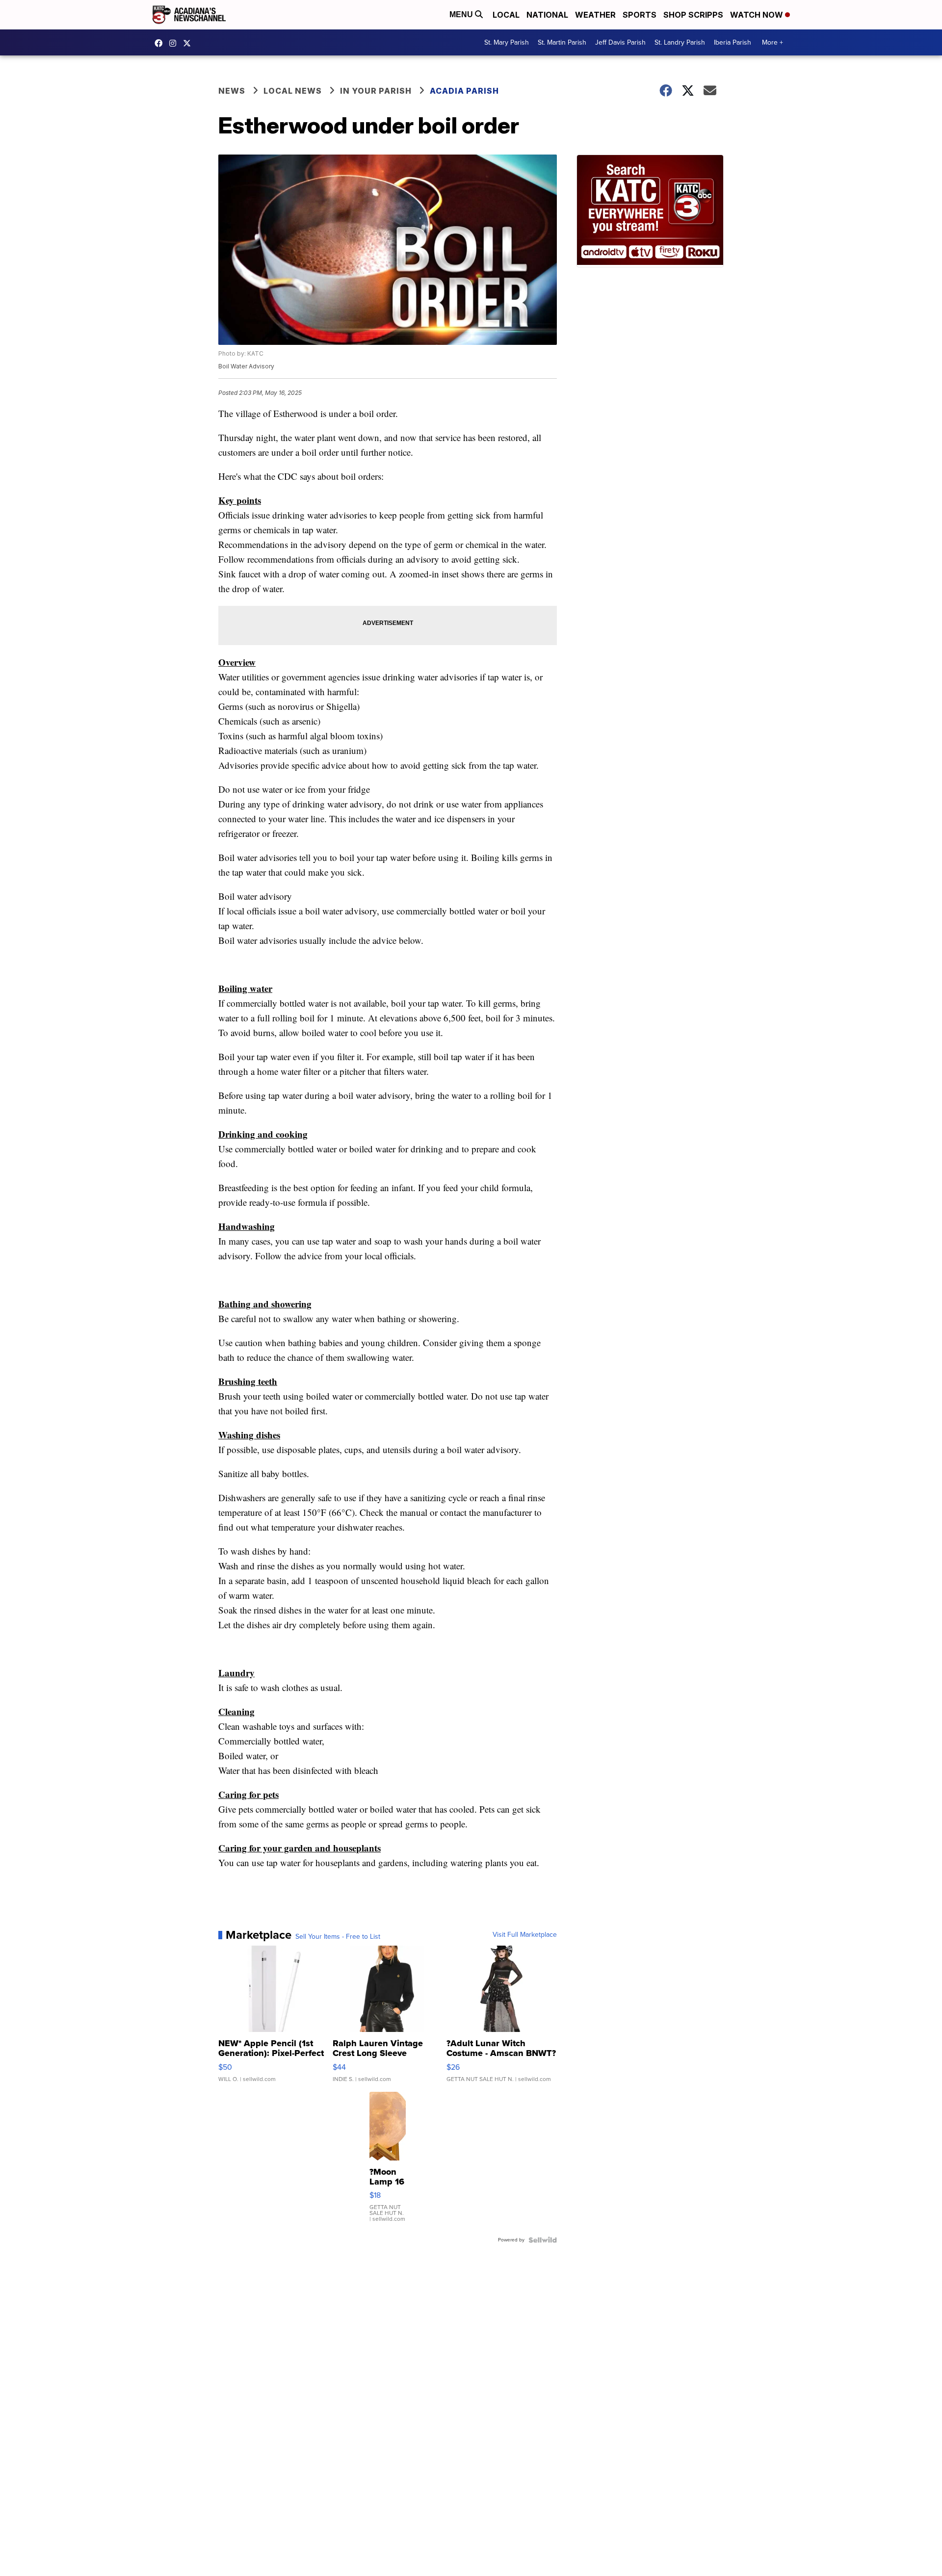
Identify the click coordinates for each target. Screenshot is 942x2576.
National (547, 15)
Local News (293, 91)
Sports (640, 15)
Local (506, 15)
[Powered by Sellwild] (543, 2240)
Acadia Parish (464, 91)
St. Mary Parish (507, 42)
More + (772, 42)
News (232, 91)
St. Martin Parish (562, 42)
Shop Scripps (693, 15)
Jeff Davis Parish (620, 42)
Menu (462, 14)
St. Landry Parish (680, 42)
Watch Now (758, 15)
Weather (595, 15)
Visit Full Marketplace (525, 1935)
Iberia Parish (733, 42)
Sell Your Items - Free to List (338, 1937)
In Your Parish (376, 91)
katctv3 (161, 43)
